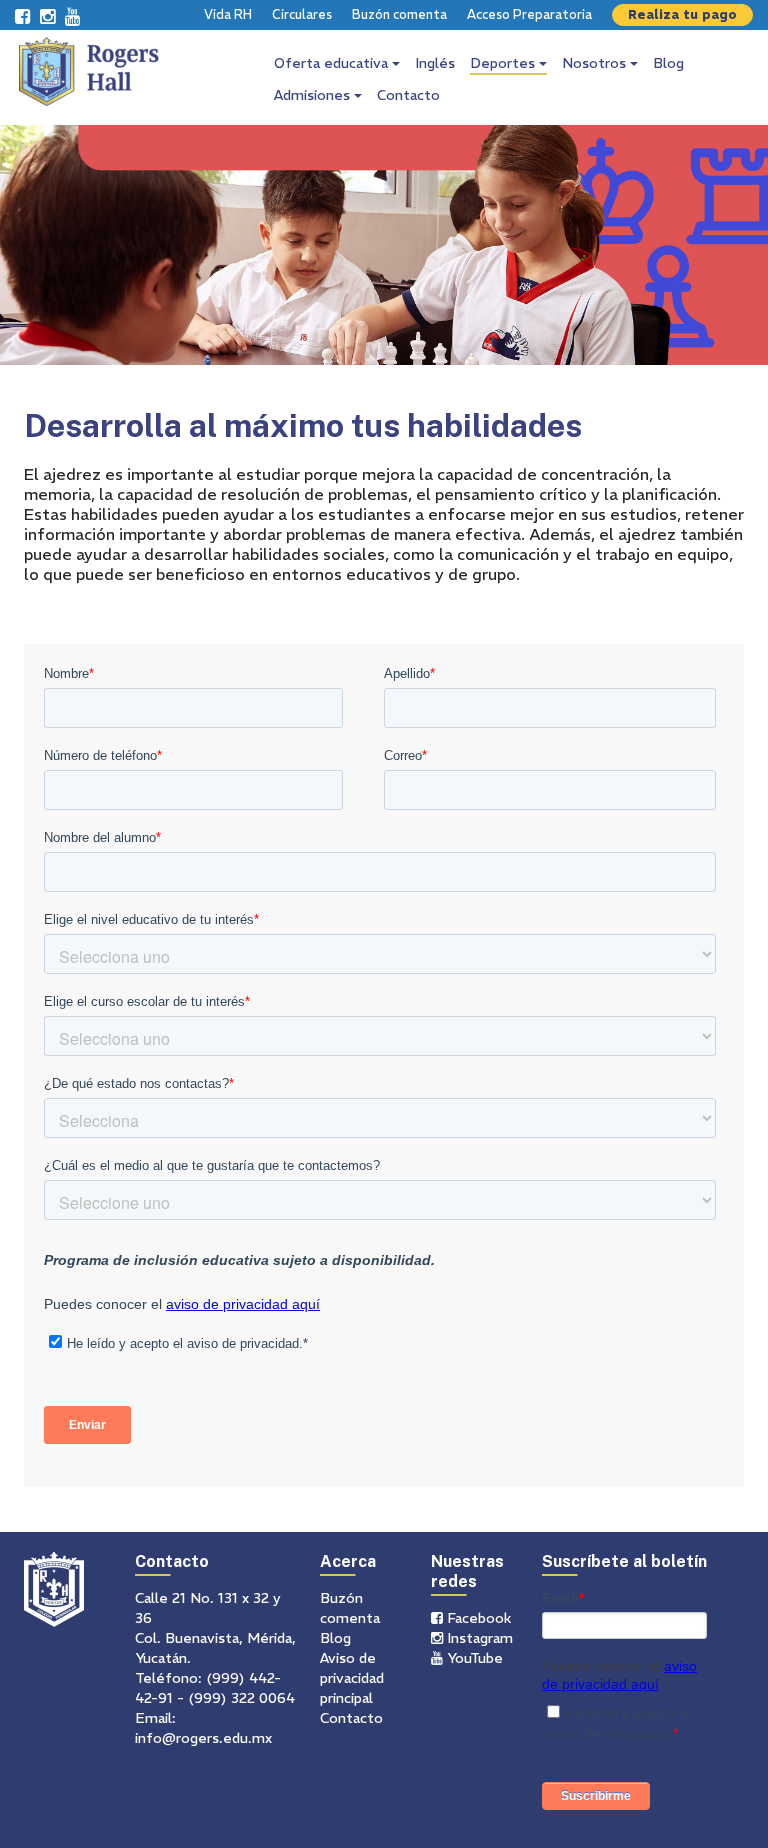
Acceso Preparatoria (529, 14)
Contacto (408, 95)
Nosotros (596, 63)
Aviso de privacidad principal (352, 1678)
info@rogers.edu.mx (203, 1738)
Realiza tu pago (682, 14)
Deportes (504, 63)
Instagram (478, 1638)
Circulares (302, 14)
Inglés (435, 63)
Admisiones (314, 95)
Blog (668, 63)
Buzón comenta (399, 14)
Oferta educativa (333, 63)
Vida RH (228, 14)
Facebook (477, 1618)
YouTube (473, 1658)
